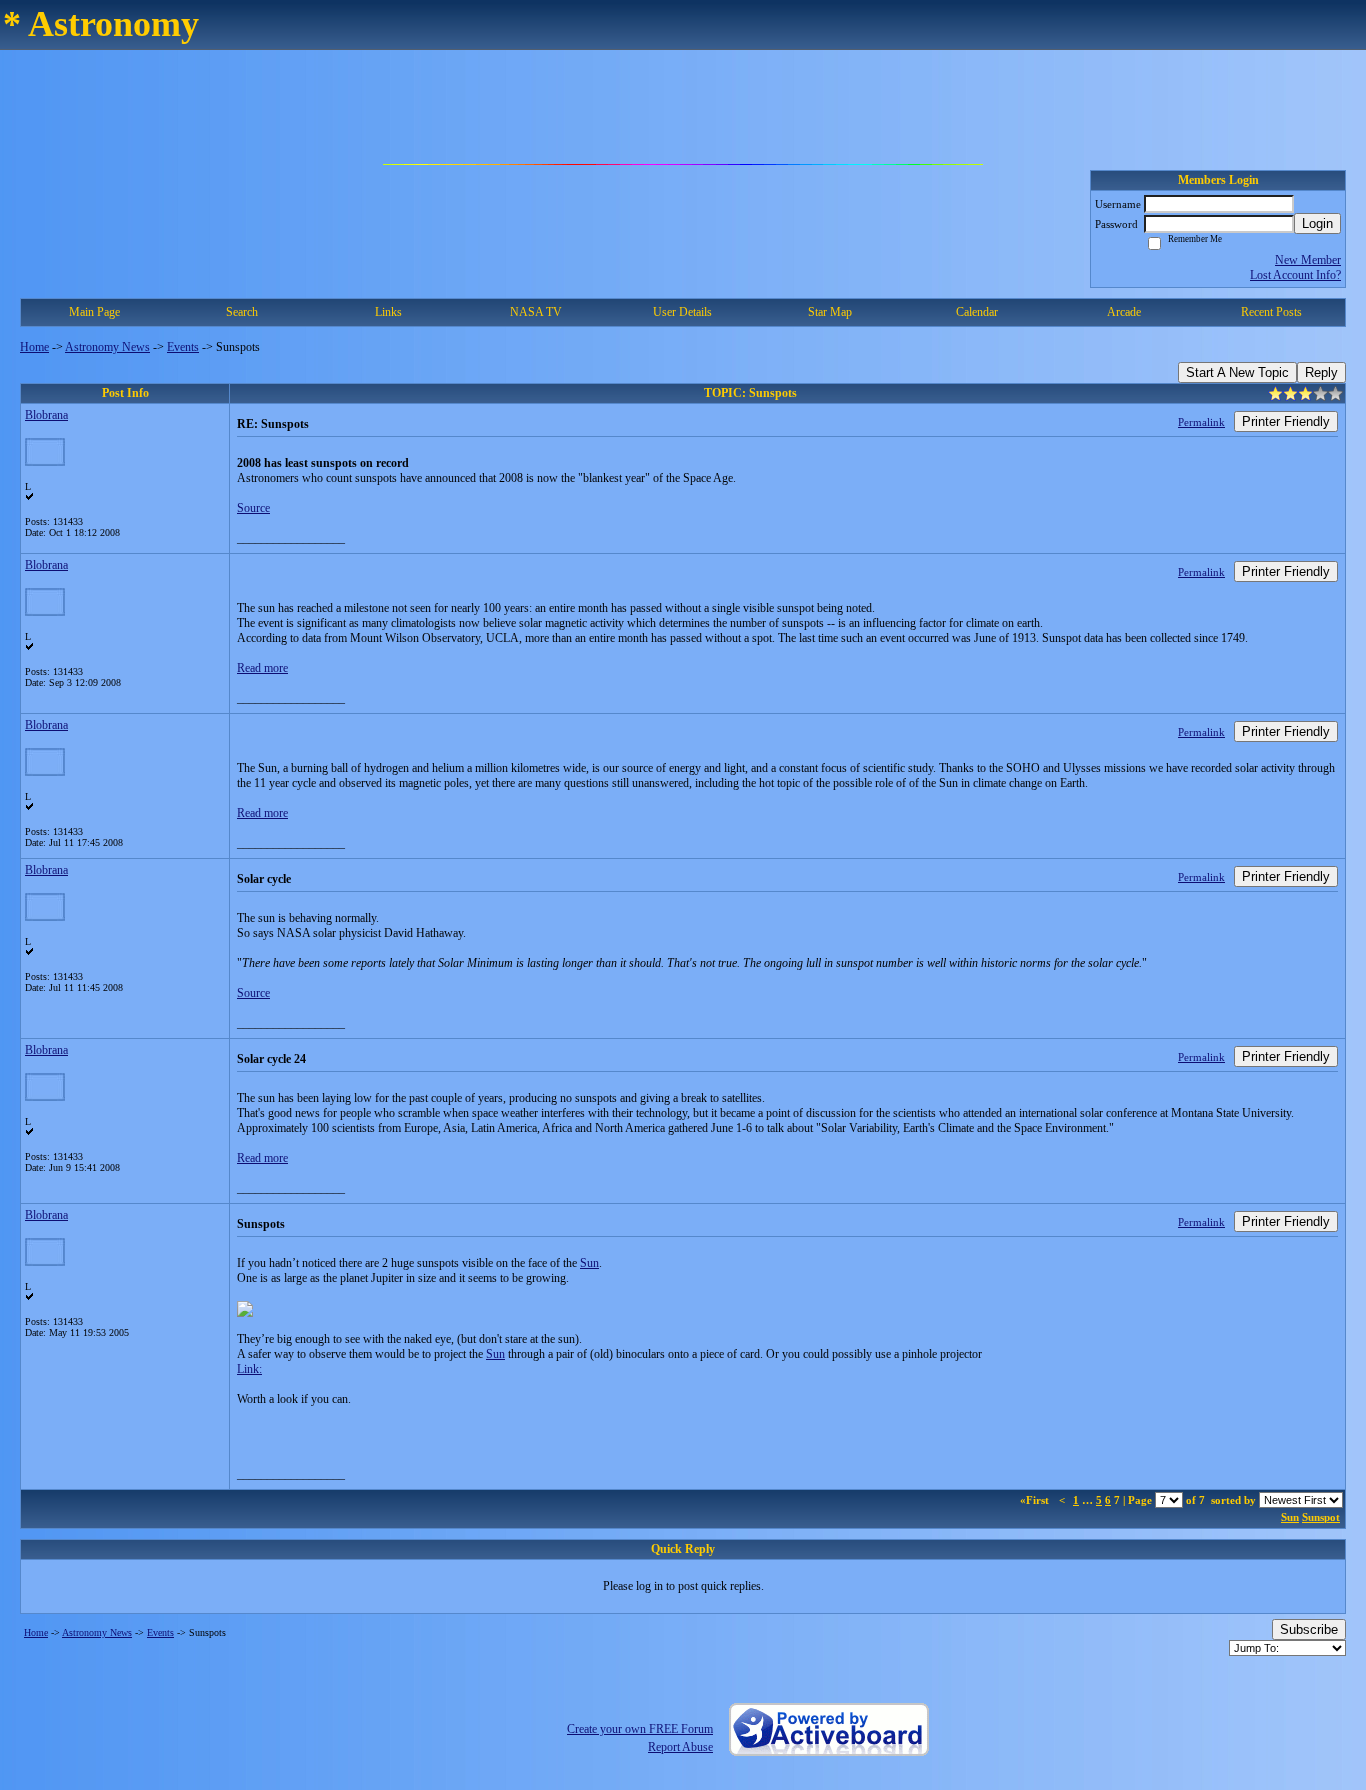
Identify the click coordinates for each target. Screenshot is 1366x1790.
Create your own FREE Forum (640, 1729)
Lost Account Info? (1295, 275)
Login (1317, 223)
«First (1036, 1500)
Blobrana (46, 415)
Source (253, 508)
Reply (1321, 372)
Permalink (1201, 422)
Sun (589, 1263)
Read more (262, 668)
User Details (682, 312)
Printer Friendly (1286, 421)
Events (183, 347)
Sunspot (1321, 1517)
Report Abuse (680, 1747)
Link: (249, 1369)
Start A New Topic (1237, 372)
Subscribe (1309, 1629)
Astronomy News (107, 347)
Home (34, 347)
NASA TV (536, 312)
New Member (1308, 260)
